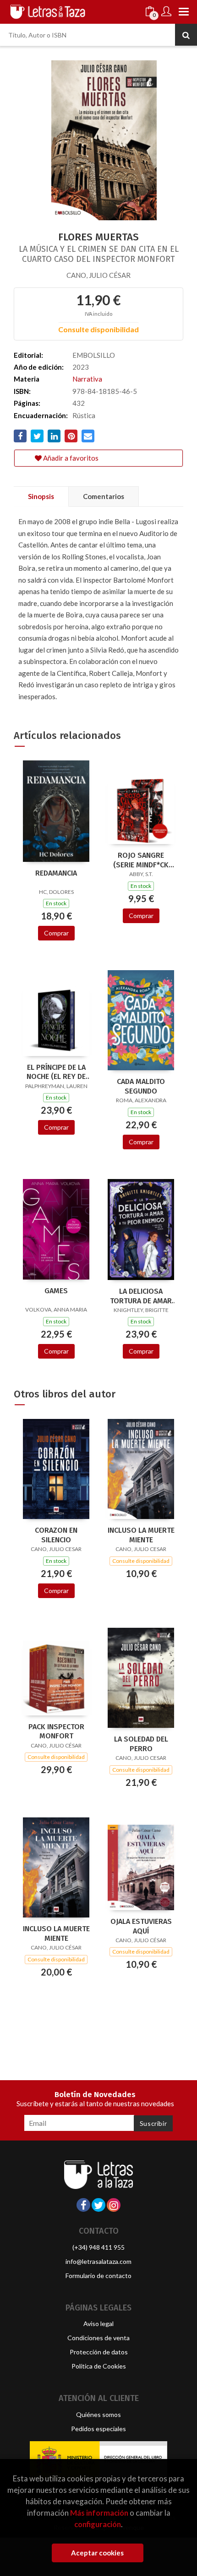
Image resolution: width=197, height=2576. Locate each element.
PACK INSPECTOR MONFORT (56, 1731)
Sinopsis (41, 496)
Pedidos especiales (98, 2429)
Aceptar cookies (97, 2553)
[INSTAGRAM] (114, 2205)
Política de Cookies (99, 2366)
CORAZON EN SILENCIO (56, 1535)
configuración (98, 2524)
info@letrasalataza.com (98, 2261)
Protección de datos (99, 2352)
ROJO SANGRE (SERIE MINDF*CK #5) (141, 860)
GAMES (56, 1291)
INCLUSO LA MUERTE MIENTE (141, 1535)
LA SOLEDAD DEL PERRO (141, 1744)
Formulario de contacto (98, 2276)
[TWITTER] (98, 2205)
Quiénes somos (98, 2414)
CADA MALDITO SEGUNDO (141, 1086)
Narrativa (87, 379)
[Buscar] (186, 35)
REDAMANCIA (56, 873)
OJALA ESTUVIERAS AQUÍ (141, 1926)
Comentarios (104, 496)
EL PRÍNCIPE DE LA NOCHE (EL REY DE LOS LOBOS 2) (56, 1072)
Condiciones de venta (98, 2338)
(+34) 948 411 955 (98, 2247)
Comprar (56, 933)
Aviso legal (98, 2324)
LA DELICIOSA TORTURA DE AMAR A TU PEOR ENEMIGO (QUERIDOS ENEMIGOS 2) (141, 1296)
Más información (99, 2513)
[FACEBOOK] (83, 2205)
